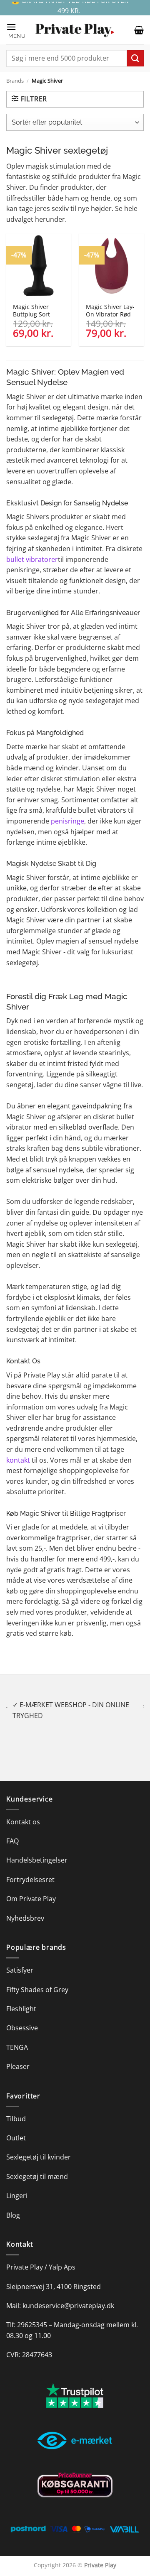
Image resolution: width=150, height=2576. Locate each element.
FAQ (12, 1830)
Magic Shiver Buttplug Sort (31, 310)
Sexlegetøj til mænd (37, 2166)
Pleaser (18, 2056)
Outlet (16, 2127)
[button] (17, 30)
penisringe (67, 821)
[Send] (135, 58)
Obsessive (22, 2017)
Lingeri (17, 2185)
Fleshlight (21, 1998)
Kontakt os (23, 1811)
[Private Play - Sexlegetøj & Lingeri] (75, 30)
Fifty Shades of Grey (37, 1979)
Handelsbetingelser (37, 1850)
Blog (13, 2204)
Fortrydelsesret (30, 1869)
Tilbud (16, 2108)
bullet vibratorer (32, 559)
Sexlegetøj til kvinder (39, 2147)
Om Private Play (31, 1888)
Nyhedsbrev (25, 1907)
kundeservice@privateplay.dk (68, 2295)
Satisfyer (20, 1960)
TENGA (17, 2037)
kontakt (18, 1460)
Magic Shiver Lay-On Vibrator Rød (110, 310)
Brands (15, 81)
